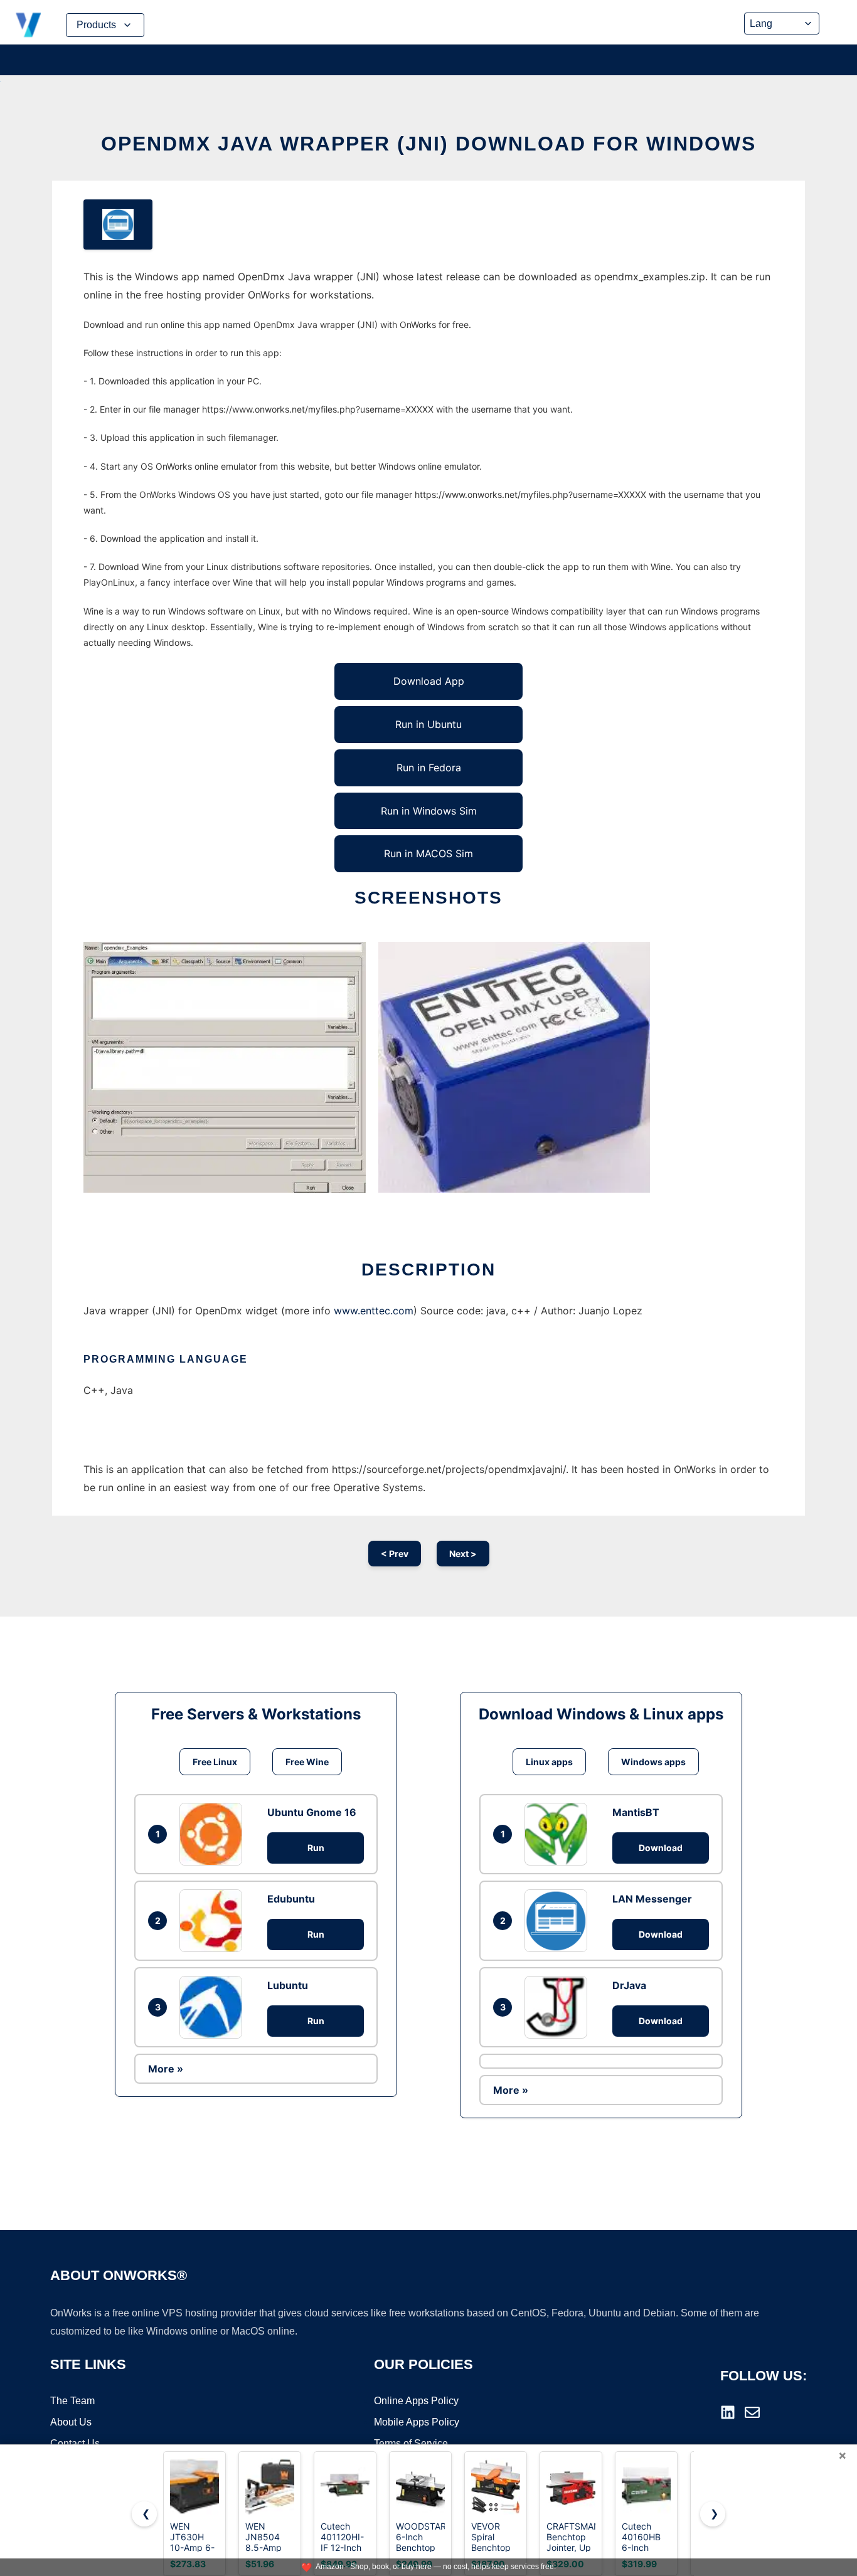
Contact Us (75, 2443)
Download (661, 1848)
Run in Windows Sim (429, 811)
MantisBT (636, 1812)
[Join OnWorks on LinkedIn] (728, 2412)
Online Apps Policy (416, 2401)
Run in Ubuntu (428, 724)
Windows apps (653, 1762)
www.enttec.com (374, 1311)
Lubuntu (288, 1985)
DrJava (629, 1985)
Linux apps (549, 1762)
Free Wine (307, 1762)
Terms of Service (411, 2443)
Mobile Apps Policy (417, 2422)
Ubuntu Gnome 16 (312, 1812)
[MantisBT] (559, 1834)
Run (316, 1848)
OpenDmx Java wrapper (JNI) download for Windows (428, 144)
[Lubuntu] (214, 2007)
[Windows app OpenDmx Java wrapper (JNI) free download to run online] (118, 224)
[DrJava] (559, 2007)
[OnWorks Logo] (28, 25)
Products (96, 25)
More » (166, 2069)
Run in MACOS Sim (428, 853)
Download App (429, 681)
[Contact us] (752, 2412)
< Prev (395, 1554)
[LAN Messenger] (559, 1921)
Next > (463, 1554)
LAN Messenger (652, 1899)
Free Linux (215, 1762)
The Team (72, 2401)
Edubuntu (291, 1899)
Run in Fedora (429, 768)
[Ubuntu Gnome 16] (214, 1834)
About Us (71, 2422)
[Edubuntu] (214, 1921)
